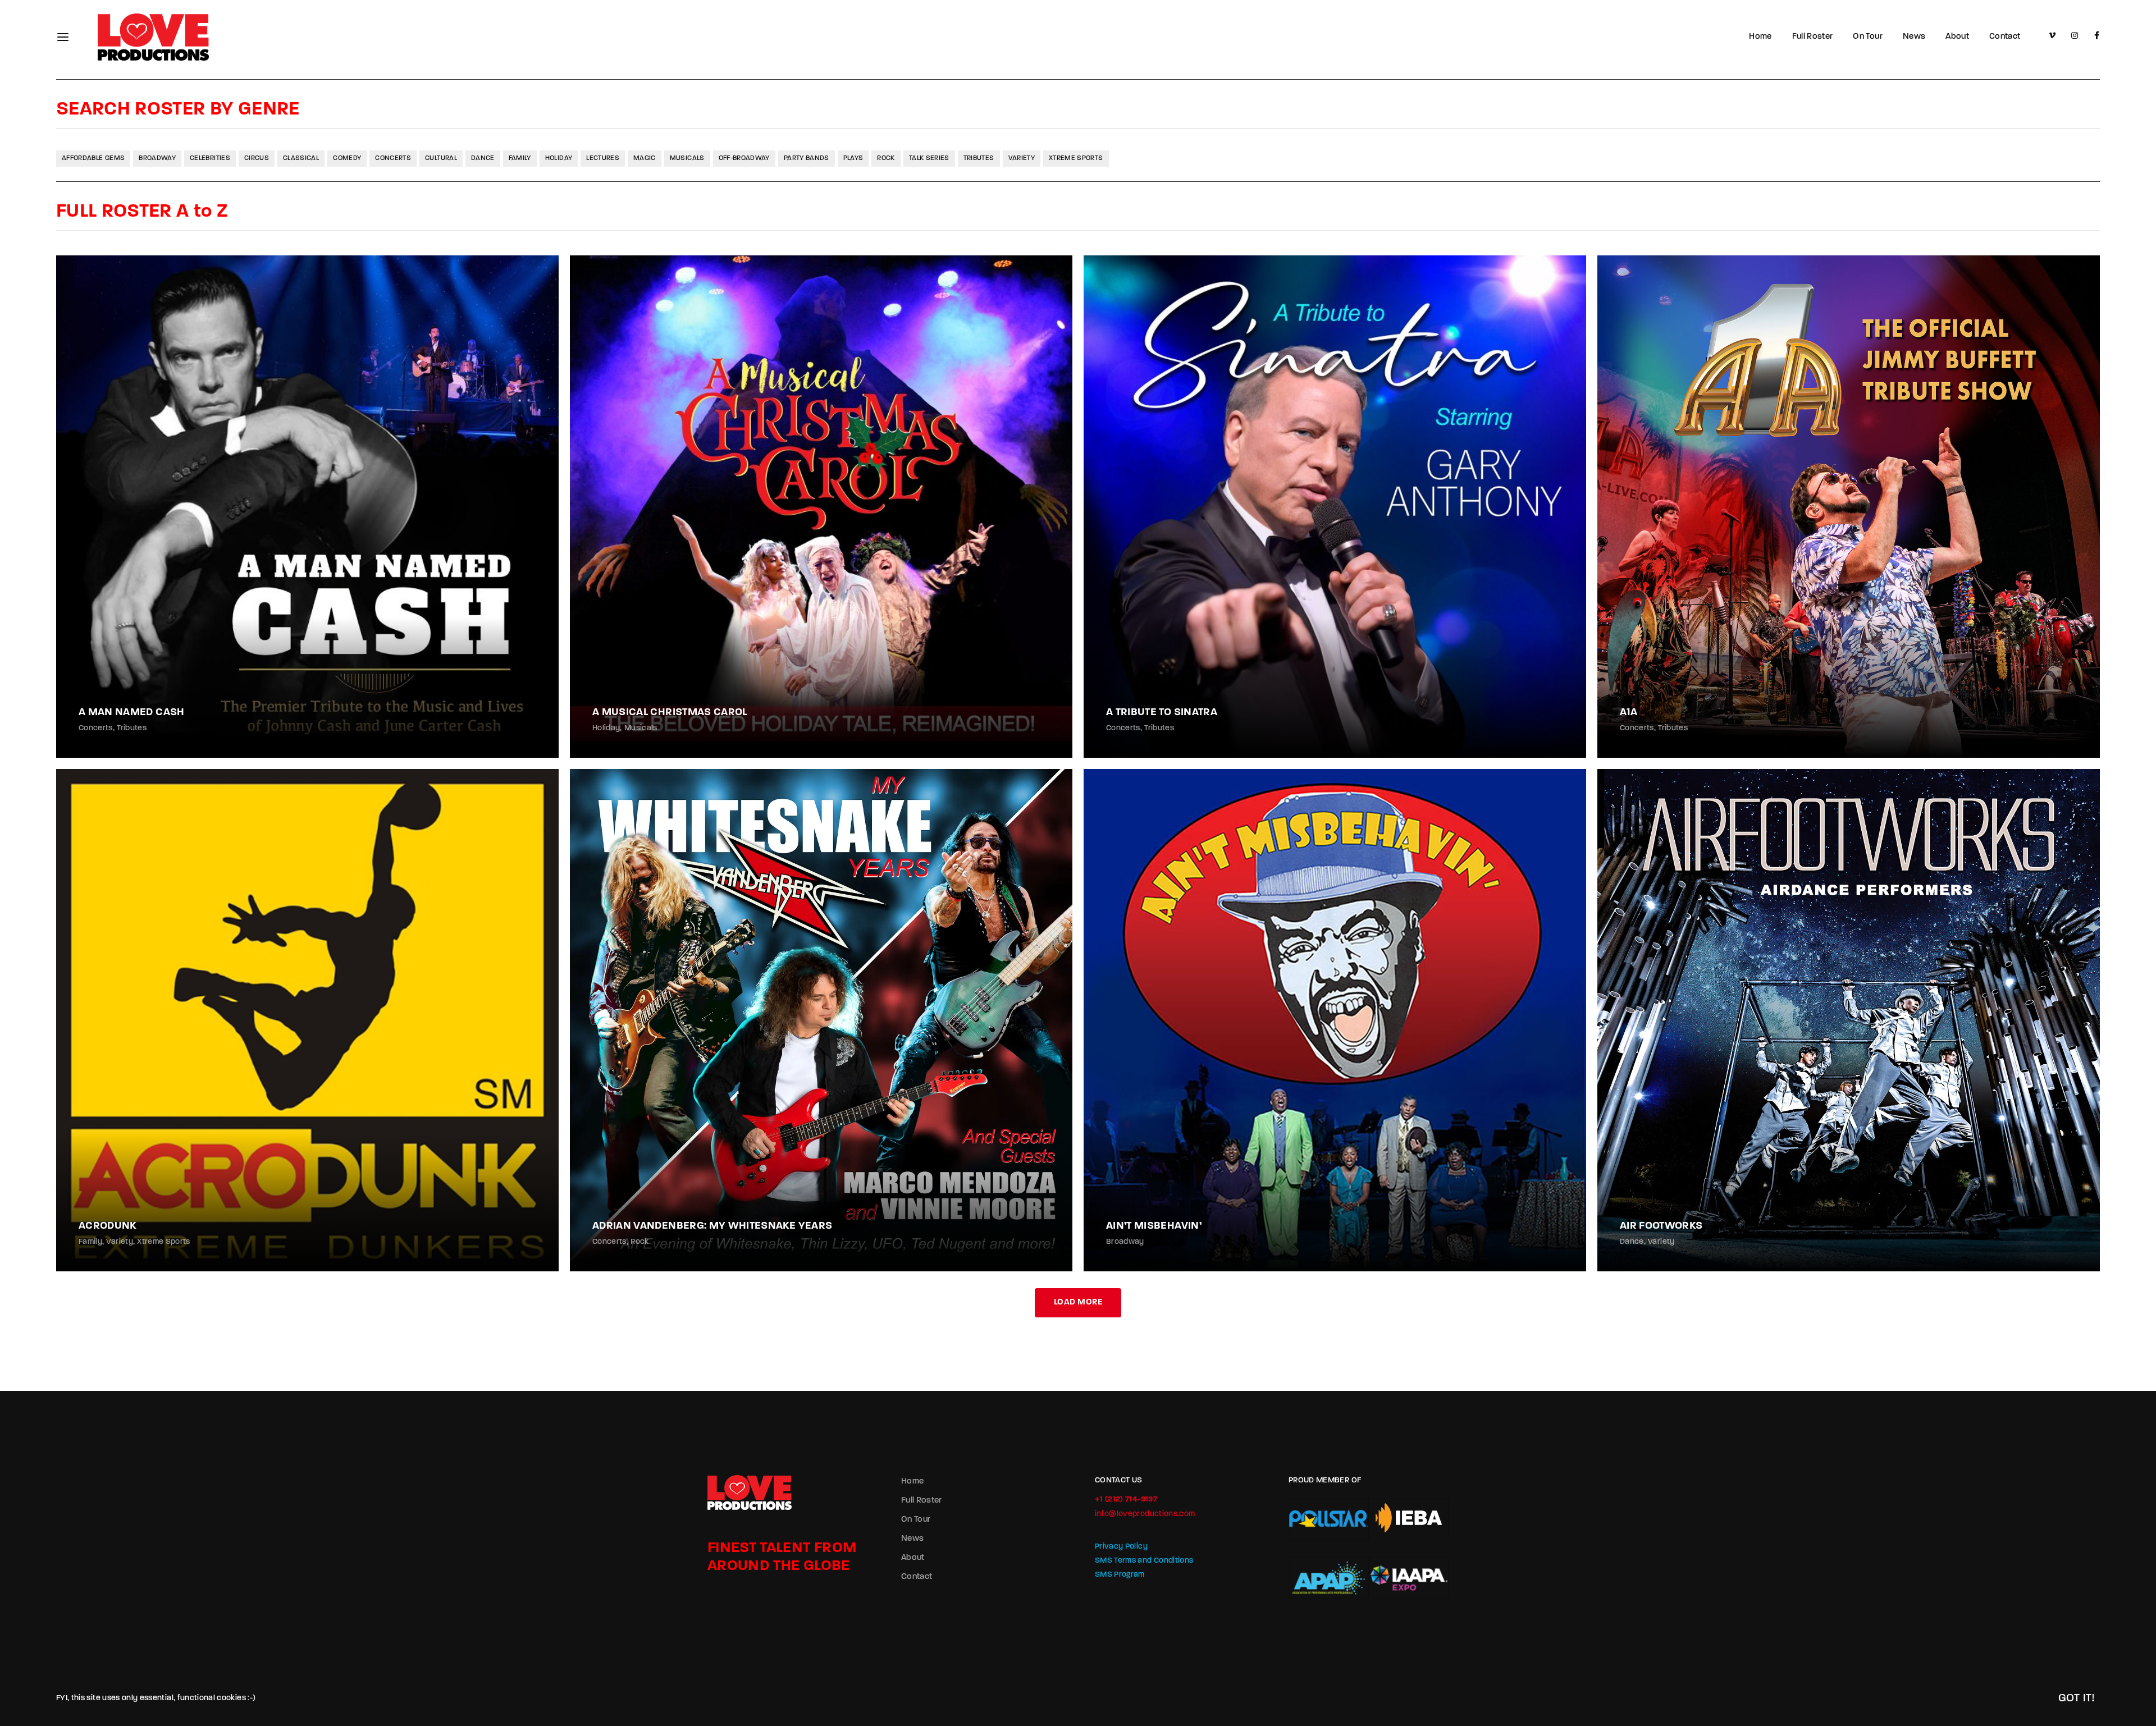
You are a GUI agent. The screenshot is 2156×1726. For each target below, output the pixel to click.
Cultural (441, 158)
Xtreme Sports (1076, 158)
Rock (886, 158)
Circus (257, 158)
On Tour (1867, 37)
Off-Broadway (744, 158)
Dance (483, 158)
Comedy (347, 158)
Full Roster (1813, 37)
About (1957, 37)
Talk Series (929, 158)
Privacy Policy (1121, 1547)
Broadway (157, 158)
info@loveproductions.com (1145, 1514)
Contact (2005, 37)
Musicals (687, 158)
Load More (1078, 1302)
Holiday (559, 158)
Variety (1022, 158)
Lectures (603, 158)
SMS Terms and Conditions (1144, 1561)
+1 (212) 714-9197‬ (1126, 1500)
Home (1760, 37)
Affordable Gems (93, 158)
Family (520, 158)
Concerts (393, 158)
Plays (853, 158)
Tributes (979, 158)
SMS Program (1120, 1575)
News (1914, 37)
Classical (301, 158)
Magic (645, 158)
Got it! (2077, 1698)
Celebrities (210, 158)
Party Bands (807, 158)
